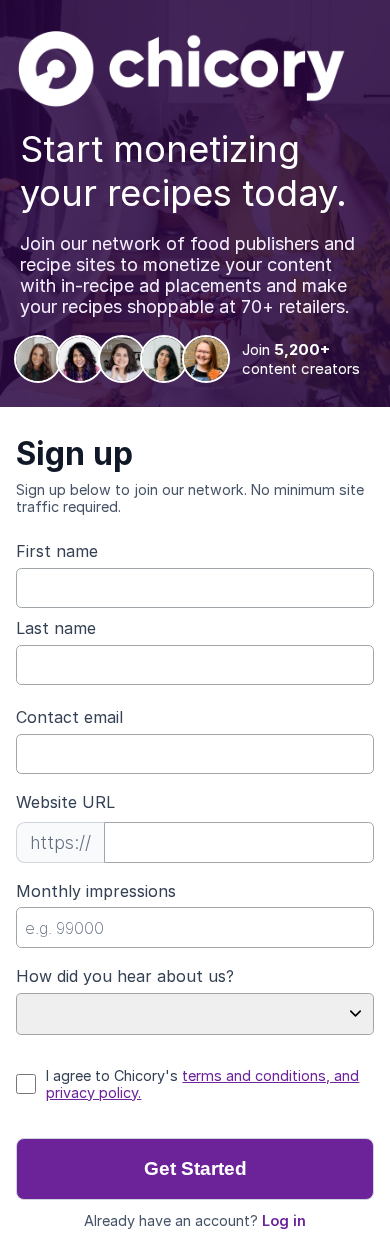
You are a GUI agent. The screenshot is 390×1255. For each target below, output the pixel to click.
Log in (284, 1220)
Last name (56, 628)
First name (57, 551)
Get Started (195, 1168)
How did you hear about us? (125, 976)
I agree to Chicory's (202, 1084)
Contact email (69, 717)
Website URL (65, 802)
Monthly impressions (96, 891)
